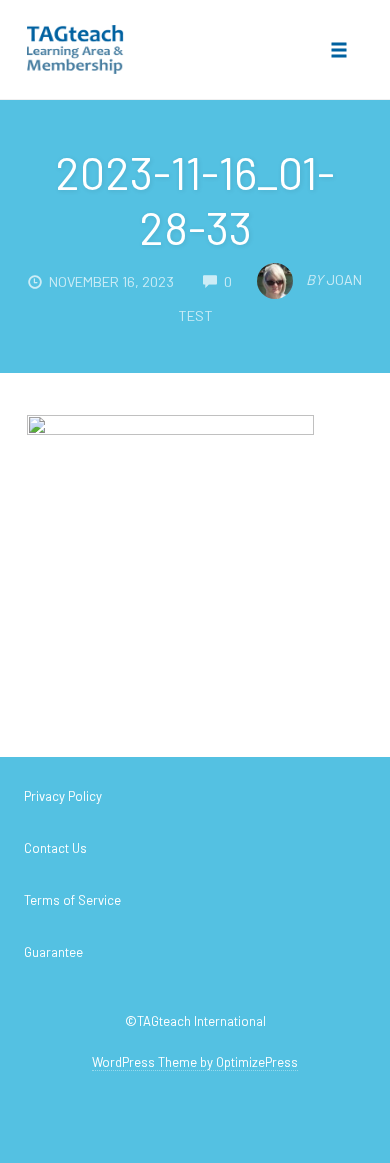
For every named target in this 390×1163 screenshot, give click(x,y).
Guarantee (53, 952)
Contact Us (55, 848)
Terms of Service (72, 900)
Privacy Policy (63, 796)
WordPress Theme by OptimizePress (195, 1062)
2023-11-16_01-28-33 (195, 199)
